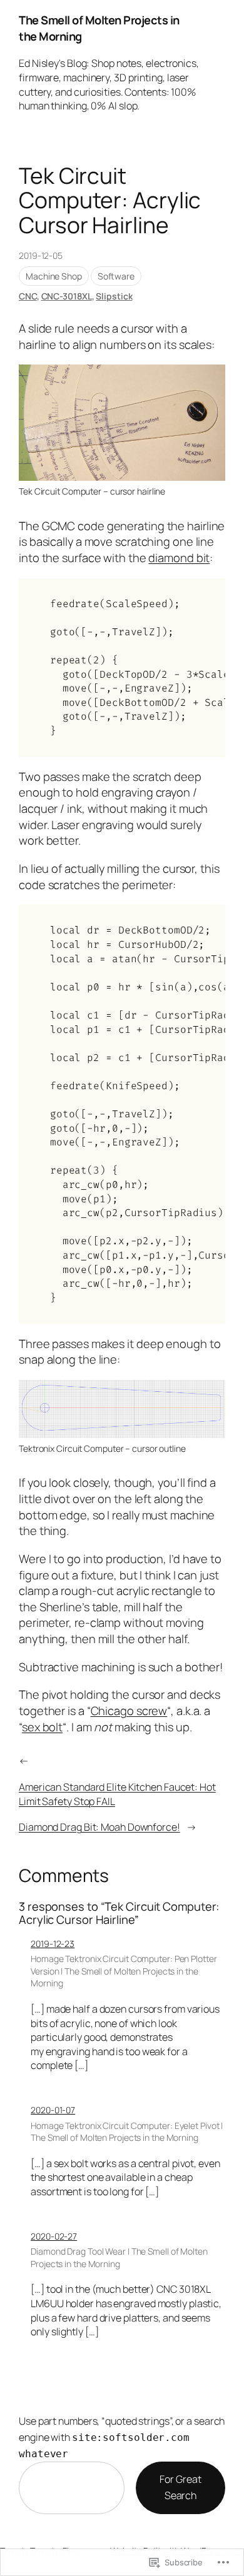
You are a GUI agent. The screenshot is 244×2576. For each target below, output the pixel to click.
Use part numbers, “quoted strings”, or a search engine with (122, 2437)
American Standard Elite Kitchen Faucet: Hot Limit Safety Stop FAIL (117, 1794)
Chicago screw (129, 1711)
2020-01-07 (53, 2110)
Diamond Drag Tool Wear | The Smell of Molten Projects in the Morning (119, 2257)
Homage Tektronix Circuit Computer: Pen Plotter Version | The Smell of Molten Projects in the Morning (124, 1971)
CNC (28, 296)
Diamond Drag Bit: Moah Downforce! (99, 1827)
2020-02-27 (54, 2236)
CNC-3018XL (67, 296)
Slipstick (114, 296)
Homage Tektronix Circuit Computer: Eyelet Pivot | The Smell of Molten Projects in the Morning (127, 2132)
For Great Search (180, 2487)
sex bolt (42, 1727)
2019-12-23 (53, 1944)
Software (116, 276)
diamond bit (179, 558)
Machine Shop (54, 276)
